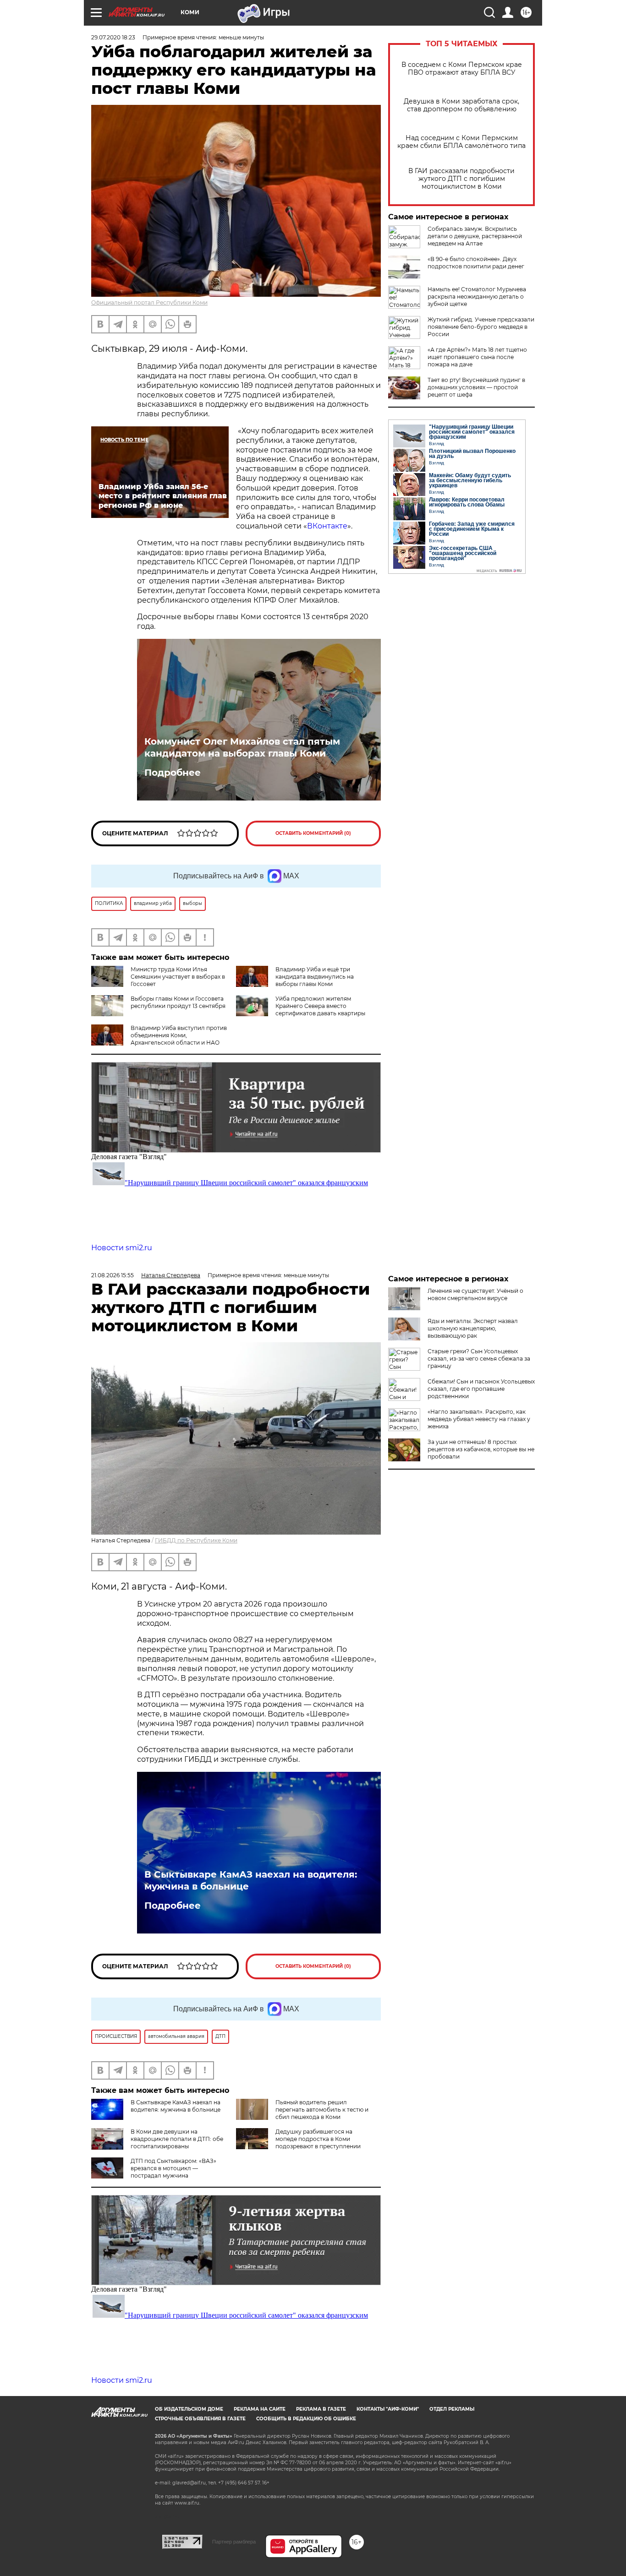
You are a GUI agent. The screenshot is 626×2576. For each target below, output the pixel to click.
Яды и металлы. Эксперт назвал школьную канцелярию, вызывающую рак (473, 1328)
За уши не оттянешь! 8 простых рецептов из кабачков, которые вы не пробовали (481, 1449)
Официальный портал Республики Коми (149, 302)
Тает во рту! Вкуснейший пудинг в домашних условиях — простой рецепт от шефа (476, 387)
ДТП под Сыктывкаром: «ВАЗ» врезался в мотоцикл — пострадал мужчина (173, 2168)
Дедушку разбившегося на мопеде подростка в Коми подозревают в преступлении (318, 2139)
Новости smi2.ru (122, 1248)
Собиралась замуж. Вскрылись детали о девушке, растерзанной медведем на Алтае (475, 236)
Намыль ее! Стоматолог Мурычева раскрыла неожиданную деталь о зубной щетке (477, 297)
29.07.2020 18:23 (113, 37)
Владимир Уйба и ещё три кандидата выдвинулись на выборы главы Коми (315, 977)
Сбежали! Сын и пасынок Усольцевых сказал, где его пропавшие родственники (481, 1389)
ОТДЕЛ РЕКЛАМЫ (452, 2409)
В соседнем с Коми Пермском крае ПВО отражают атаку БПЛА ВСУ (462, 69)
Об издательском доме (189, 2409)
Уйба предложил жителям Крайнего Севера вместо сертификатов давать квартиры (320, 1006)
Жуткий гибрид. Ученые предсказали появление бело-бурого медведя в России (481, 327)
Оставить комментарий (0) (313, 833)
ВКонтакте (327, 526)
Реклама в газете (321, 2409)
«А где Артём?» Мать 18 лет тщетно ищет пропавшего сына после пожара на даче (477, 357)
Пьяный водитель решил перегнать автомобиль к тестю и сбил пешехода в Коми (322, 2110)
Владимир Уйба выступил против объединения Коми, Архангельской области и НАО (179, 1035)
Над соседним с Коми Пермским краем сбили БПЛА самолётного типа (461, 142)
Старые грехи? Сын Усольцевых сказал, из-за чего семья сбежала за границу (479, 1359)
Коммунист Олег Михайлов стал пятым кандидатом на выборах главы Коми (242, 747)
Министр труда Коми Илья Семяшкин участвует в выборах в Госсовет (178, 977)
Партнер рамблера (234, 2542)
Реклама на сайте (260, 2409)
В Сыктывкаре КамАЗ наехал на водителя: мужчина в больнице (251, 1880)
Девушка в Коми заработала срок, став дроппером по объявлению (461, 105)
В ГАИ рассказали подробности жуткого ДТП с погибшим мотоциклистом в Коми (461, 179)
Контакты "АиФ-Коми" (388, 2409)
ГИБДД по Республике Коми (196, 1540)
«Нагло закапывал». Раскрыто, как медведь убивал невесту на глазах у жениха (479, 1419)
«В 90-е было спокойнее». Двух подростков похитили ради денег (476, 263)
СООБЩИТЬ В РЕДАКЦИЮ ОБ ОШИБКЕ (306, 2419)
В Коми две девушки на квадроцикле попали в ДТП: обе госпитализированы (177, 2139)
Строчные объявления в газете (200, 2419)
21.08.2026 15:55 (113, 1275)
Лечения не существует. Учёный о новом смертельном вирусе (475, 1294)
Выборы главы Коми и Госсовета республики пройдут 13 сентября (178, 1002)
